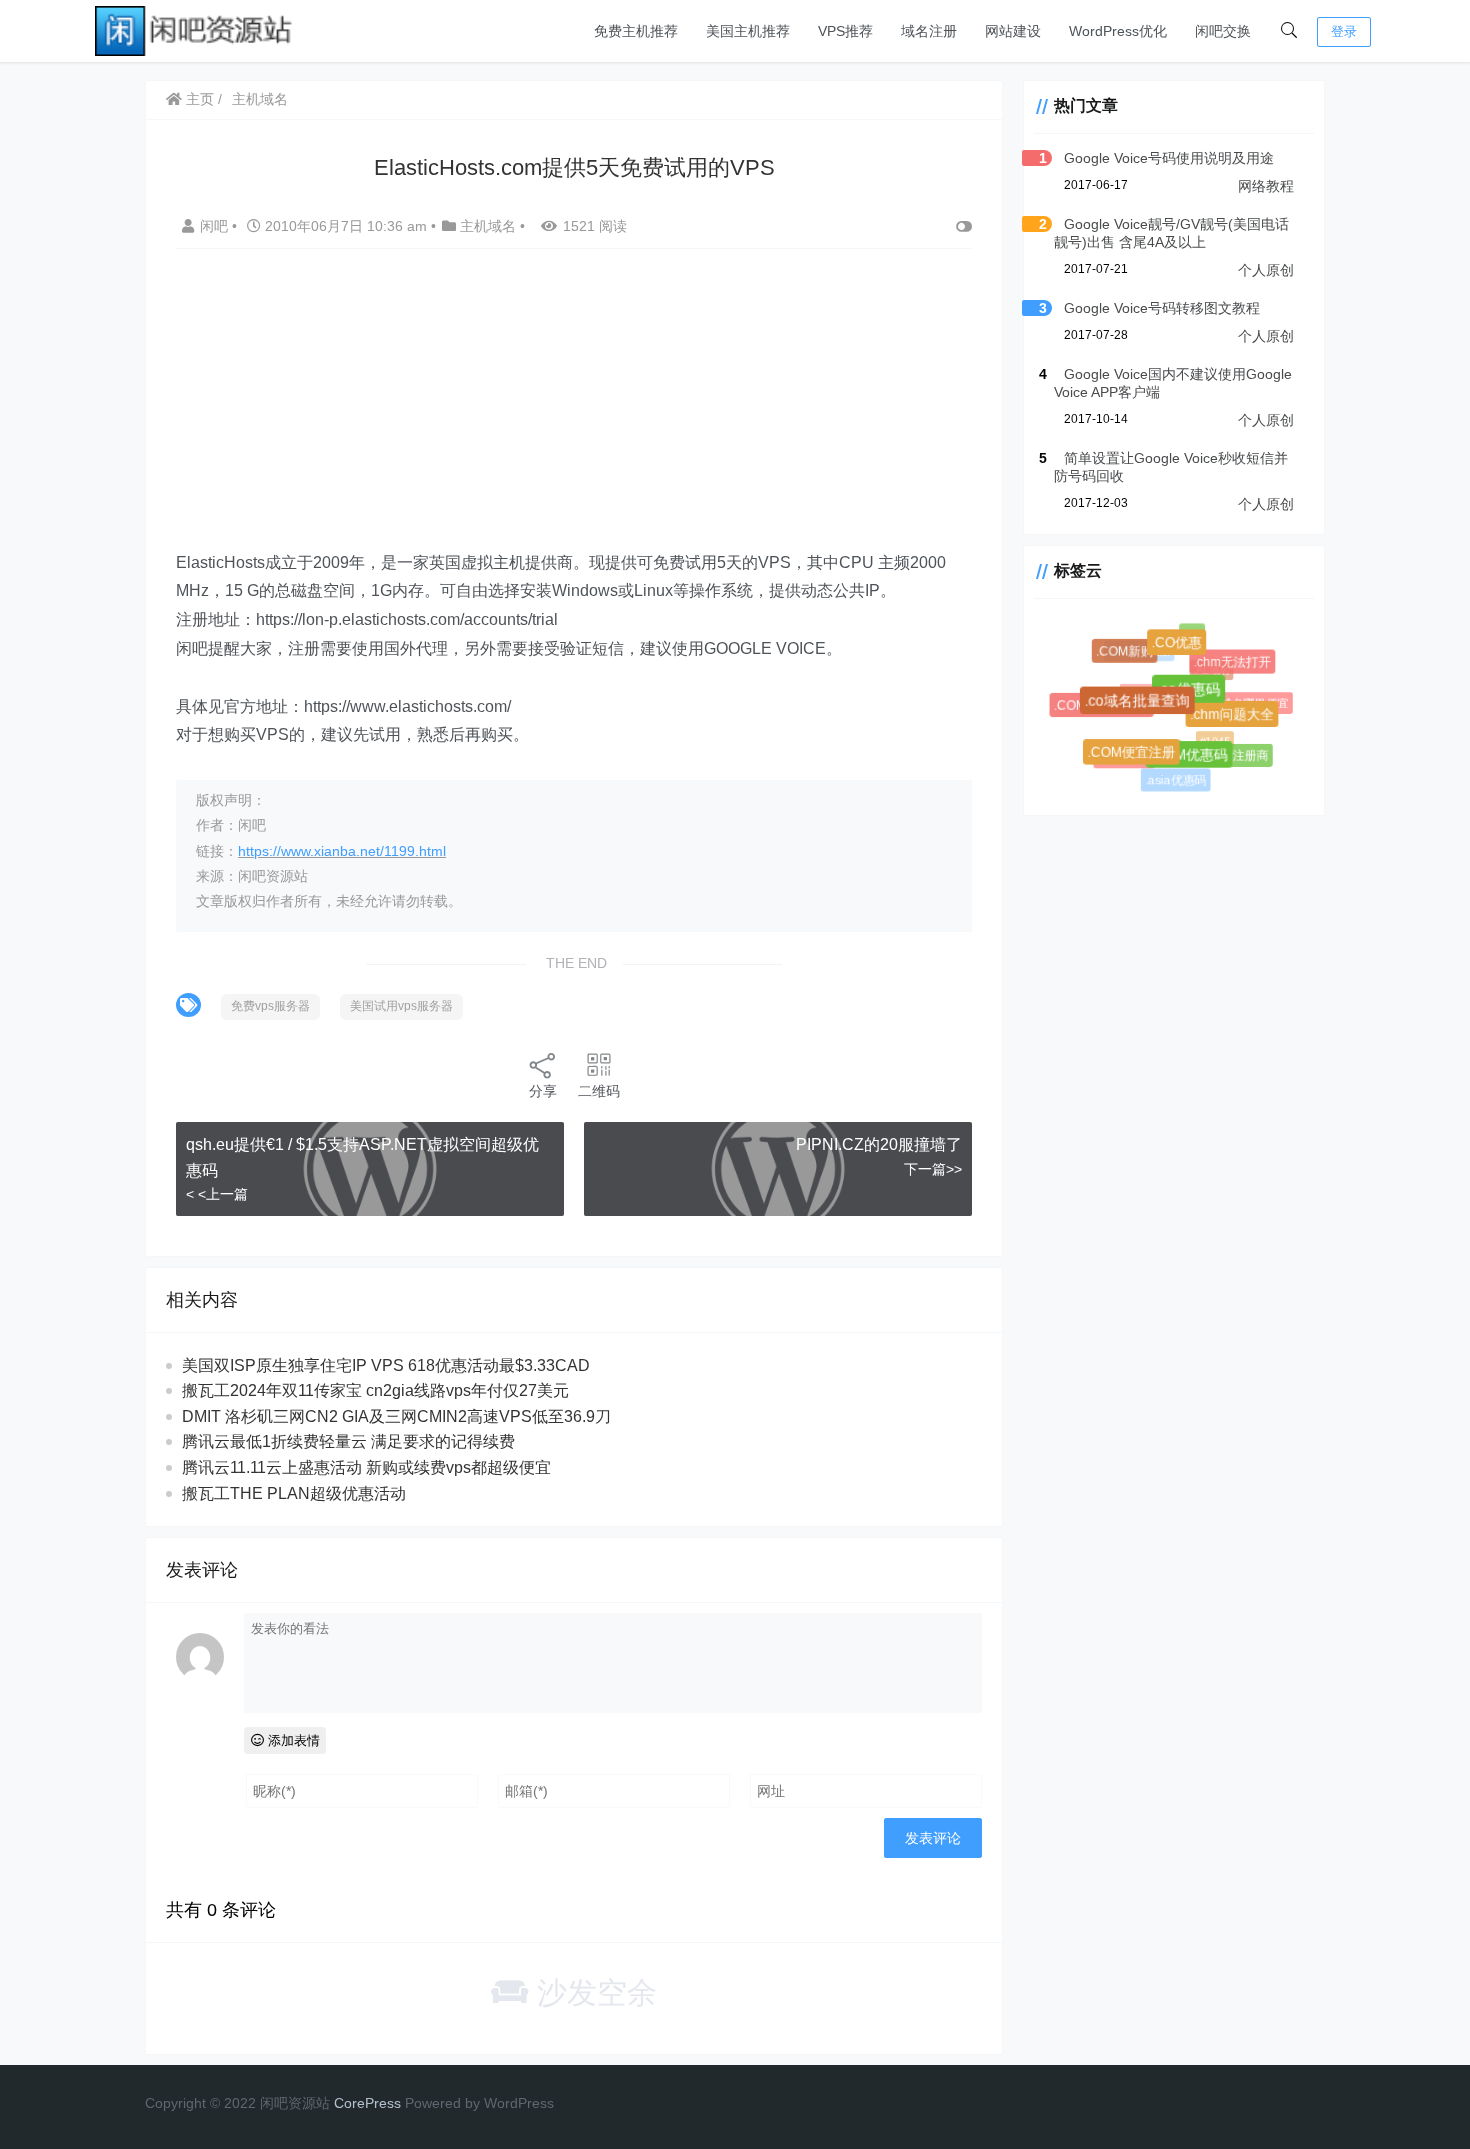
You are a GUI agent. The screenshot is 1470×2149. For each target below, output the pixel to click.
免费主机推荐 (636, 31)
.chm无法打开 (1234, 663)
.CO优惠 (1181, 647)
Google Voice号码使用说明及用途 (1169, 158)
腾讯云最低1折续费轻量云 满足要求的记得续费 (348, 1441)
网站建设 (1013, 31)
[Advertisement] (574, 409)
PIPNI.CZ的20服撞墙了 (879, 1144)
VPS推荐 (845, 31)
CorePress (367, 2103)
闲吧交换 (1223, 31)
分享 (543, 1091)
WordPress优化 (1118, 31)
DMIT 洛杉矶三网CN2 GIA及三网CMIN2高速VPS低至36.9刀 (396, 1416)
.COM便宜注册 (1135, 756)
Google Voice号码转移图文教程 (1162, 308)
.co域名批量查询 (1144, 707)
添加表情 (292, 1740)
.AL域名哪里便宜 (1244, 701)
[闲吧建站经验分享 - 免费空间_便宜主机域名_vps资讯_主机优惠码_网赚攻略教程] (195, 29)
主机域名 (260, 99)
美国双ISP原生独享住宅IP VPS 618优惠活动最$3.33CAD (386, 1365)
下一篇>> (933, 1169)
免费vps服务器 (270, 1006)
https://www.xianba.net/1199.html (342, 851)
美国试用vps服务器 (401, 1006)
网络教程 (1266, 186)
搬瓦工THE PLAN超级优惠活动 (294, 1493)
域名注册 (929, 31)
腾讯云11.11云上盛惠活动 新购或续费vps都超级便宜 (366, 1467)
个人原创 (1266, 270)
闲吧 (216, 226)
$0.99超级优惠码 (1154, 687)
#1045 (1210, 736)
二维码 (599, 1091)
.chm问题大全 (1236, 719)
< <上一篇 (217, 1194)
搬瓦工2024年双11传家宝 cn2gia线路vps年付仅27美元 (375, 1390)
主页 (198, 99)
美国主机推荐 (748, 31)
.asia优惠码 (1175, 780)
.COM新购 (1126, 653)
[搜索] (1289, 31)
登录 (1344, 31)
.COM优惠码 (1194, 760)
